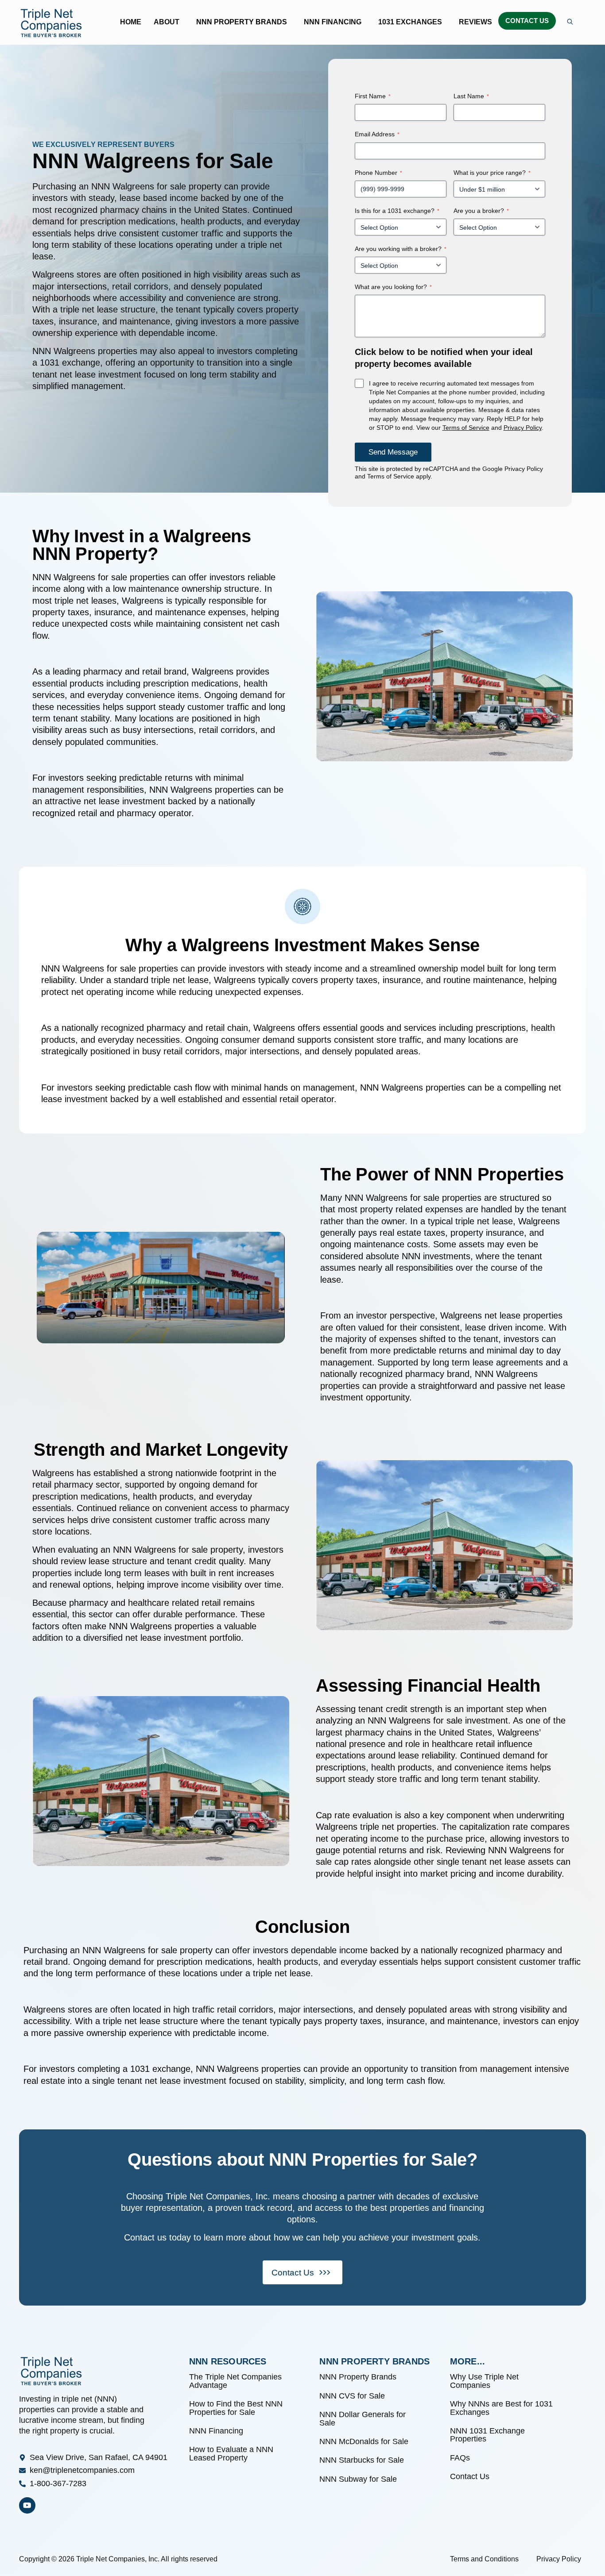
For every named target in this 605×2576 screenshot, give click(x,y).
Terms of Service (466, 428)
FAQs (461, 2458)
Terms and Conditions (484, 2559)
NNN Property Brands (242, 22)
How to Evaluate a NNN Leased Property (231, 2453)
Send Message (393, 452)
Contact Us (527, 21)
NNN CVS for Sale (352, 2396)
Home (131, 22)
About (167, 22)
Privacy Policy (523, 428)
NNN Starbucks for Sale (362, 2460)
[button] (169, 22)
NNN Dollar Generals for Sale (363, 2418)
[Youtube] (27, 2505)
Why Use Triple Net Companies (484, 2381)
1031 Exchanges (410, 22)
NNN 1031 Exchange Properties (487, 2435)
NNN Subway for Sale (358, 2479)
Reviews (475, 22)
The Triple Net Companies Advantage (235, 2381)
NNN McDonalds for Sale (364, 2441)
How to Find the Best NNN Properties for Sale (236, 2408)
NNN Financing (333, 22)
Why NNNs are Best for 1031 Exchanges (501, 2408)
